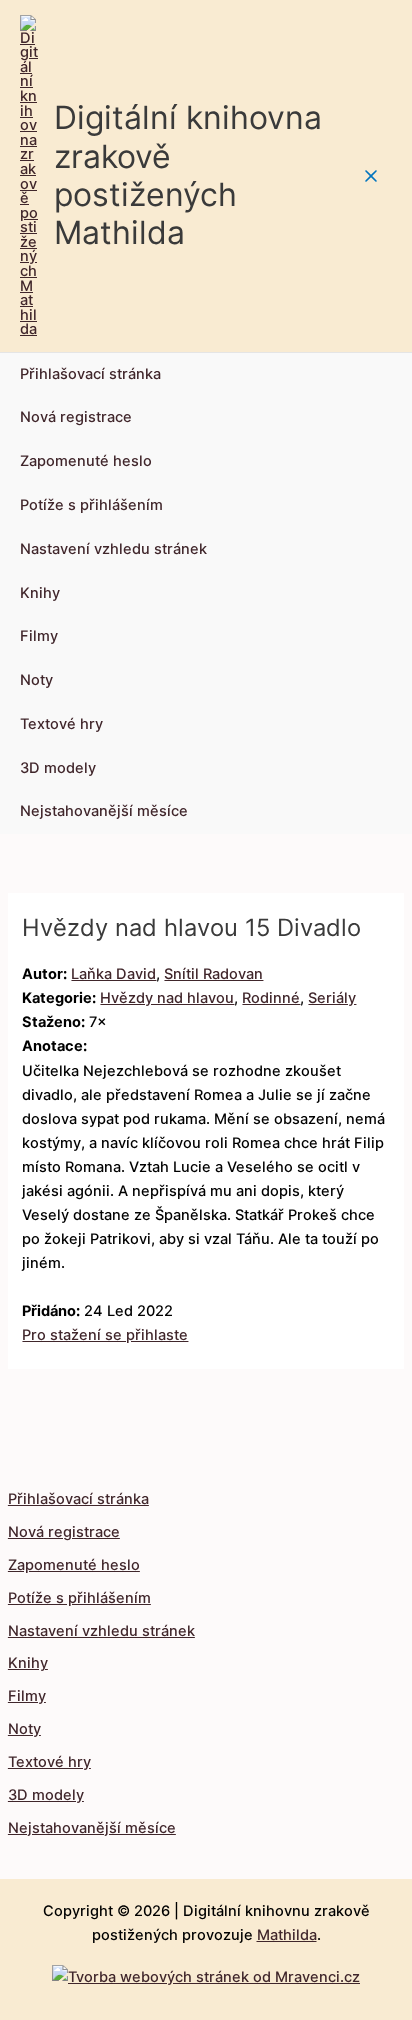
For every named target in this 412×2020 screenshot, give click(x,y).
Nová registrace (76, 417)
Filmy (39, 636)
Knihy (40, 593)
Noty (36, 680)
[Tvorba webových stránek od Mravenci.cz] (206, 1972)
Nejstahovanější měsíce (104, 811)
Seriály (332, 998)
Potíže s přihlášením (91, 505)
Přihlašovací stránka (90, 374)
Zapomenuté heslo (86, 461)
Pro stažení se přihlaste (105, 1335)
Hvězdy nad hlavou (167, 998)
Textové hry (61, 724)
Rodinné (271, 998)
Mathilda (287, 1935)
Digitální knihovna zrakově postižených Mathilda (188, 175)
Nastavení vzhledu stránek (113, 549)
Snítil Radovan (213, 974)
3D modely (58, 768)
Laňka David (113, 974)
